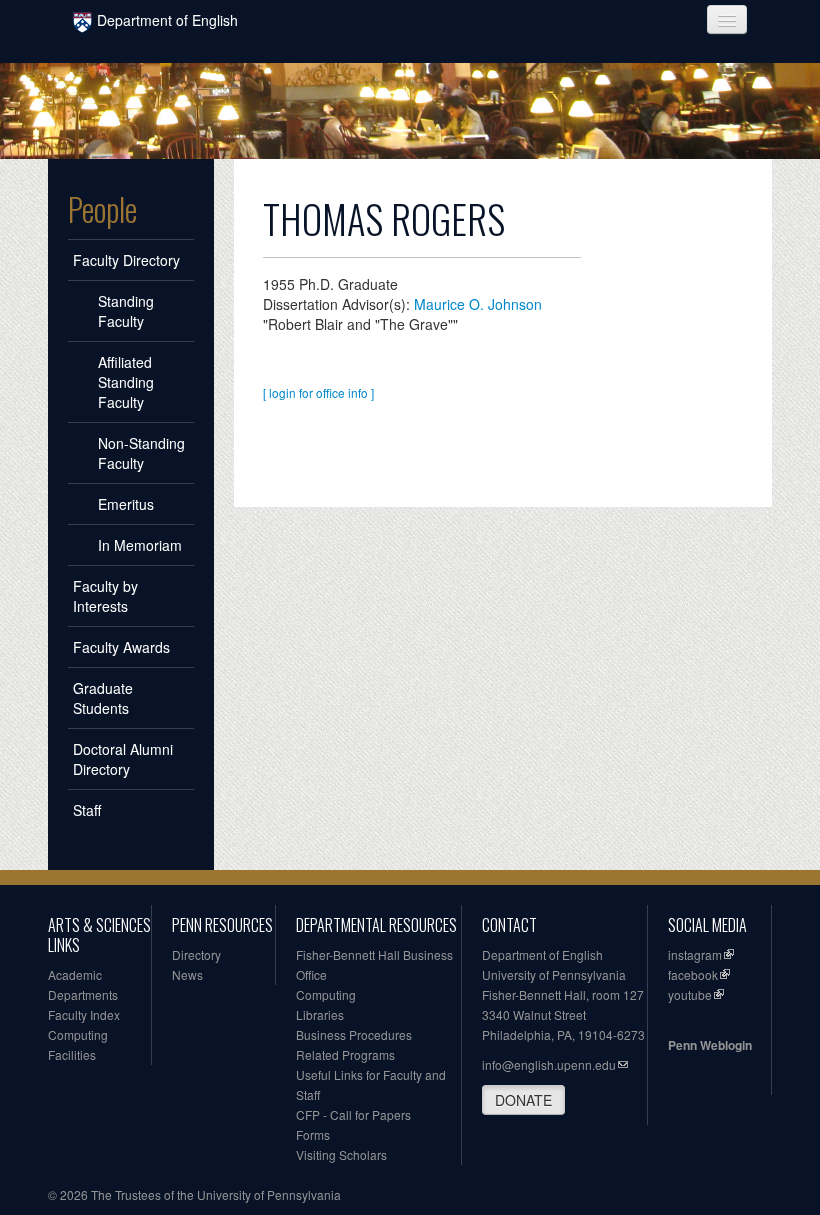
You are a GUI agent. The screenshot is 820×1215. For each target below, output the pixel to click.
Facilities (72, 1054)
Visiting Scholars (341, 1154)
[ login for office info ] (318, 392)
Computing (78, 1034)
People (102, 209)
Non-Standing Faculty (141, 453)
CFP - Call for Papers (353, 1114)
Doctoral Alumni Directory (123, 759)
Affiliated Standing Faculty (126, 382)
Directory (196, 954)
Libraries (320, 1014)
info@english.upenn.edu (549, 1064)
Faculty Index (84, 1014)
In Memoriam (140, 545)
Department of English (167, 20)
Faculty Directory (126, 260)
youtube (690, 994)
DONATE (523, 1100)
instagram (695, 954)
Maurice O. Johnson (478, 304)
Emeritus (126, 504)
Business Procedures (354, 1034)
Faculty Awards (121, 647)
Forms (313, 1134)
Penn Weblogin (710, 1045)
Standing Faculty (126, 311)
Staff (87, 810)
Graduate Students (103, 698)
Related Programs (345, 1054)
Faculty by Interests (105, 596)
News (187, 974)
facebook (693, 974)
